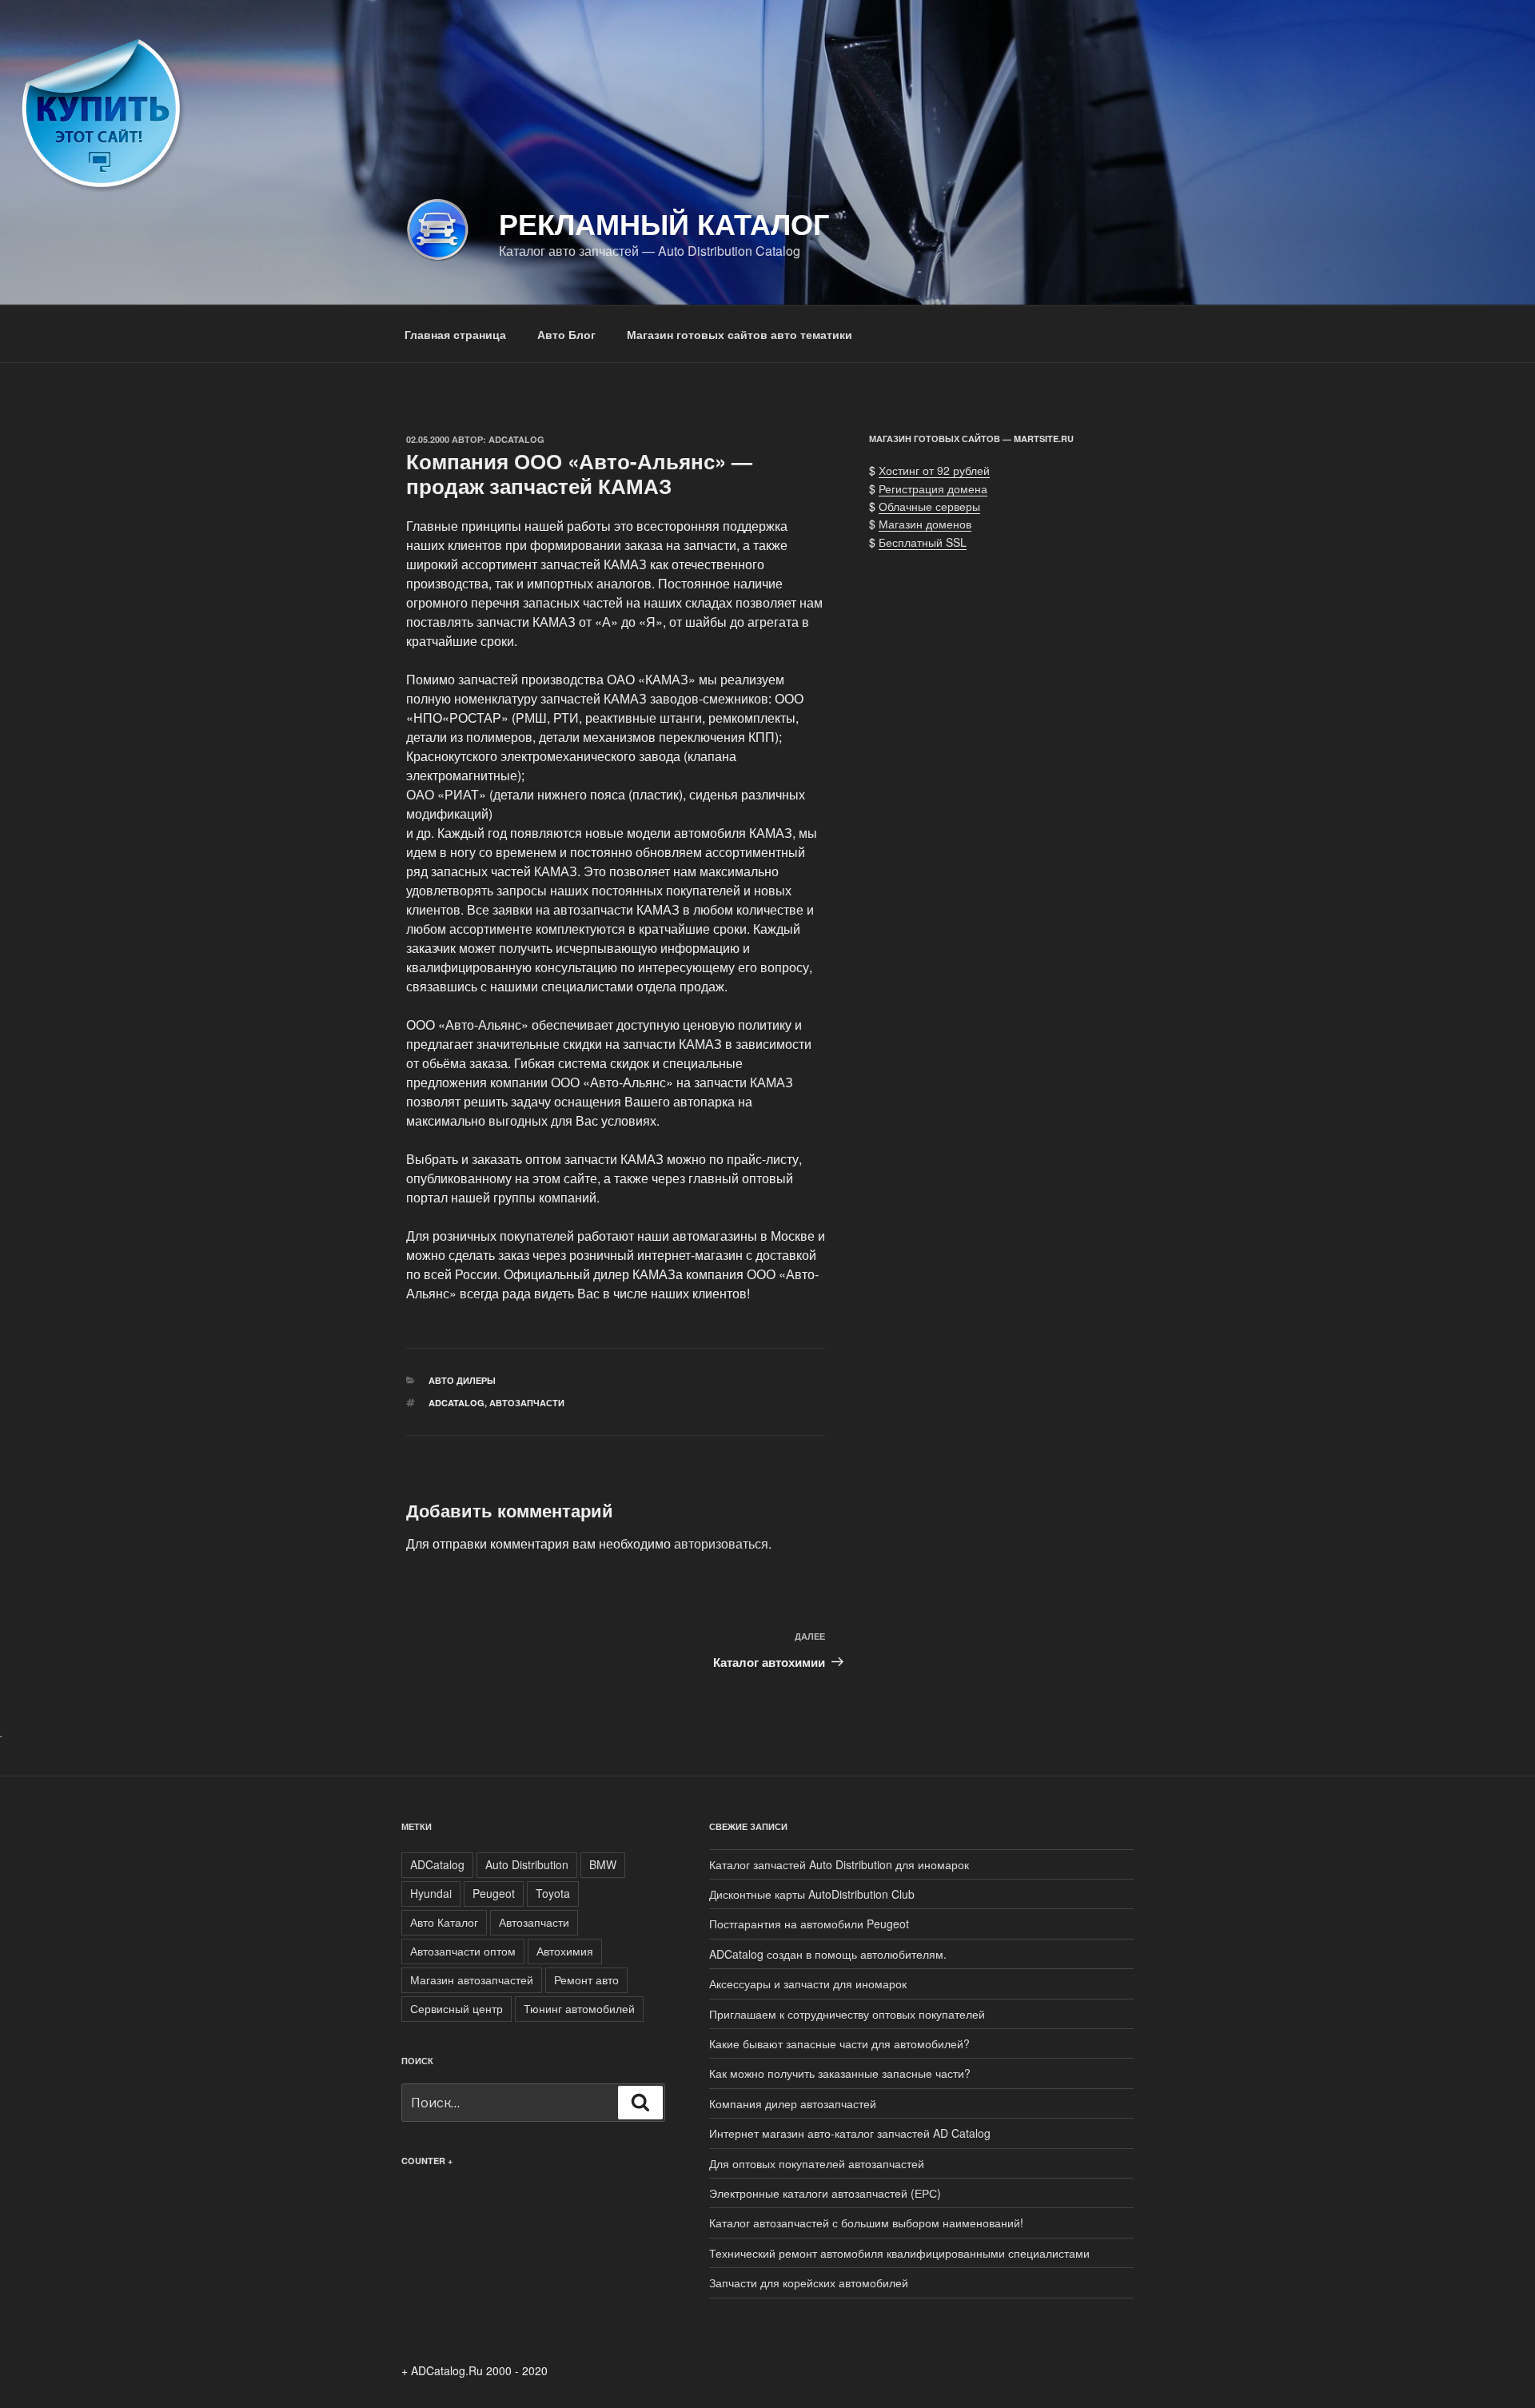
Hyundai (431, 1893)
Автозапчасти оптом (463, 1951)
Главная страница (455, 334)
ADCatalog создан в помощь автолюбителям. (828, 1954)
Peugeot (494, 1893)
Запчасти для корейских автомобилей (809, 2282)
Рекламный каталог (664, 223)
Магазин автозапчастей (472, 1979)
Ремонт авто (586, 1979)
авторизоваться (721, 1543)
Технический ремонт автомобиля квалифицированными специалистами (899, 2253)
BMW (603, 1864)
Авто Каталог (444, 1922)
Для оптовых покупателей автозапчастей (817, 2163)
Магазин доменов (925, 524)
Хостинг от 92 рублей (934, 470)
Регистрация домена (933, 488)
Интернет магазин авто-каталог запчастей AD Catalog (850, 2133)
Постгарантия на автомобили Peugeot (809, 1924)
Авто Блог (566, 334)
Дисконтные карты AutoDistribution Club (812, 1894)
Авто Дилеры (462, 1380)
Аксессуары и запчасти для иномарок (808, 1983)
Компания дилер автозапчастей (793, 2103)
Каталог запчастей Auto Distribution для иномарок (839, 1864)
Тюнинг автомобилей (579, 2008)
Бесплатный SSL (923, 542)
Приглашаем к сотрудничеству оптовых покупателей (847, 2014)
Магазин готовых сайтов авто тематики (740, 334)
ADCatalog (516, 439)
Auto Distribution (527, 1864)
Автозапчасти (527, 1403)
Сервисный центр (457, 2008)
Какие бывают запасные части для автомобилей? (839, 2043)
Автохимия (565, 1951)
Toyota (553, 1893)
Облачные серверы (929, 506)
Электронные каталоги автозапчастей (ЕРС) (825, 2193)
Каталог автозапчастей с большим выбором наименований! (866, 2223)
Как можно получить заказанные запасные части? (840, 2073)
